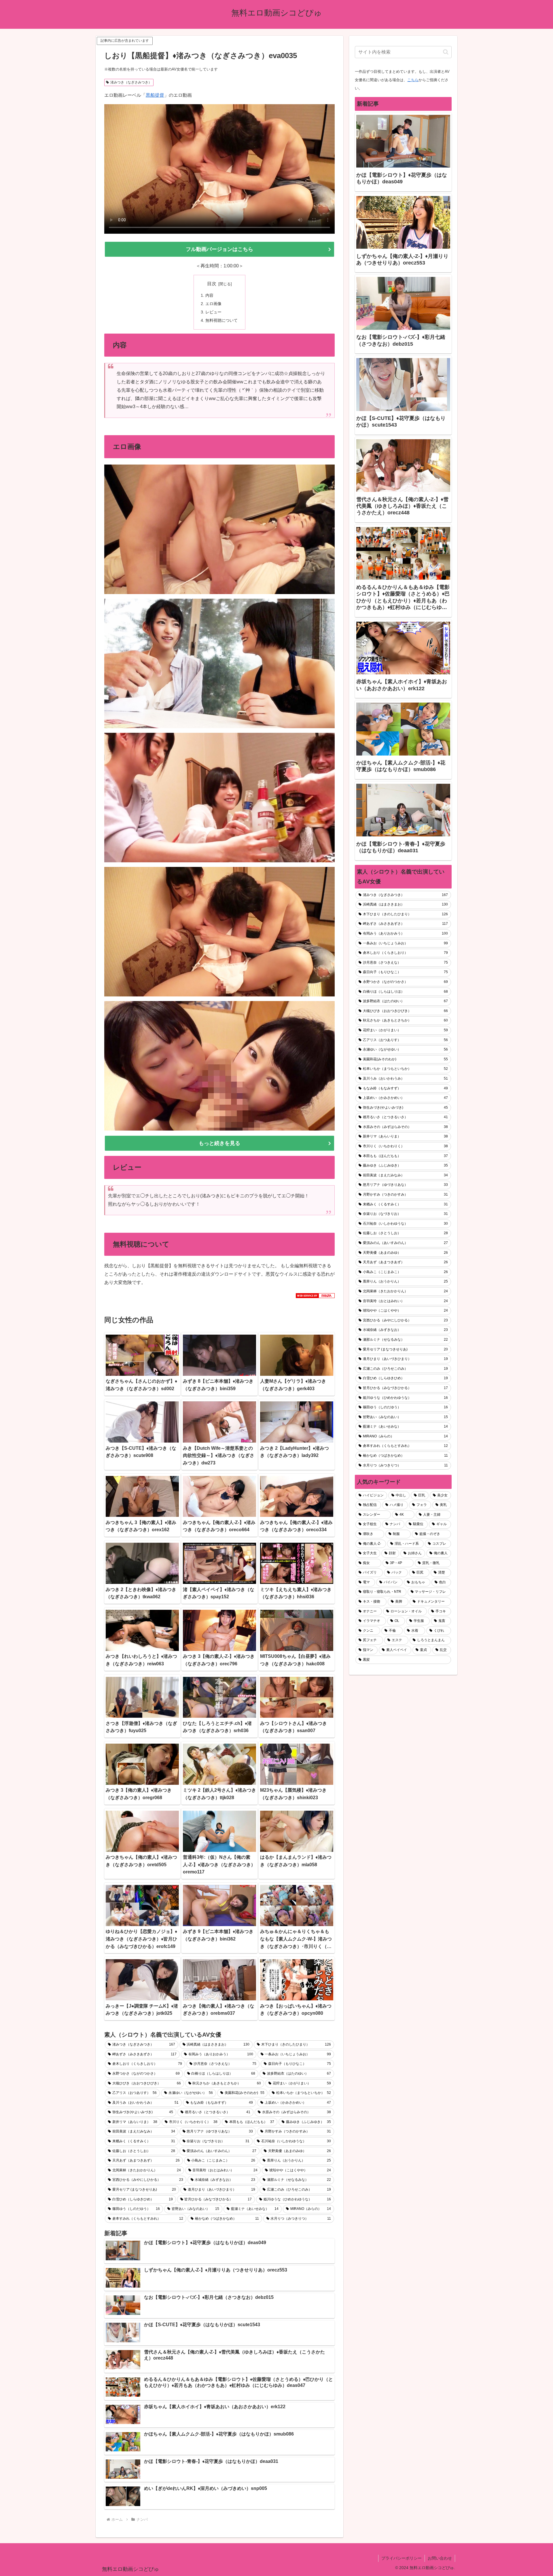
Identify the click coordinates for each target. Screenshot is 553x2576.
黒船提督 (155, 95)
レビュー (213, 312)
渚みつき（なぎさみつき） (131, 82)
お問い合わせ (440, 2558)
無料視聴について (221, 320)
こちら (413, 80)
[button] (446, 52)
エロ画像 (213, 304)
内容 (209, 295)
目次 (212, 284)
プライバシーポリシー (402, 2558)
